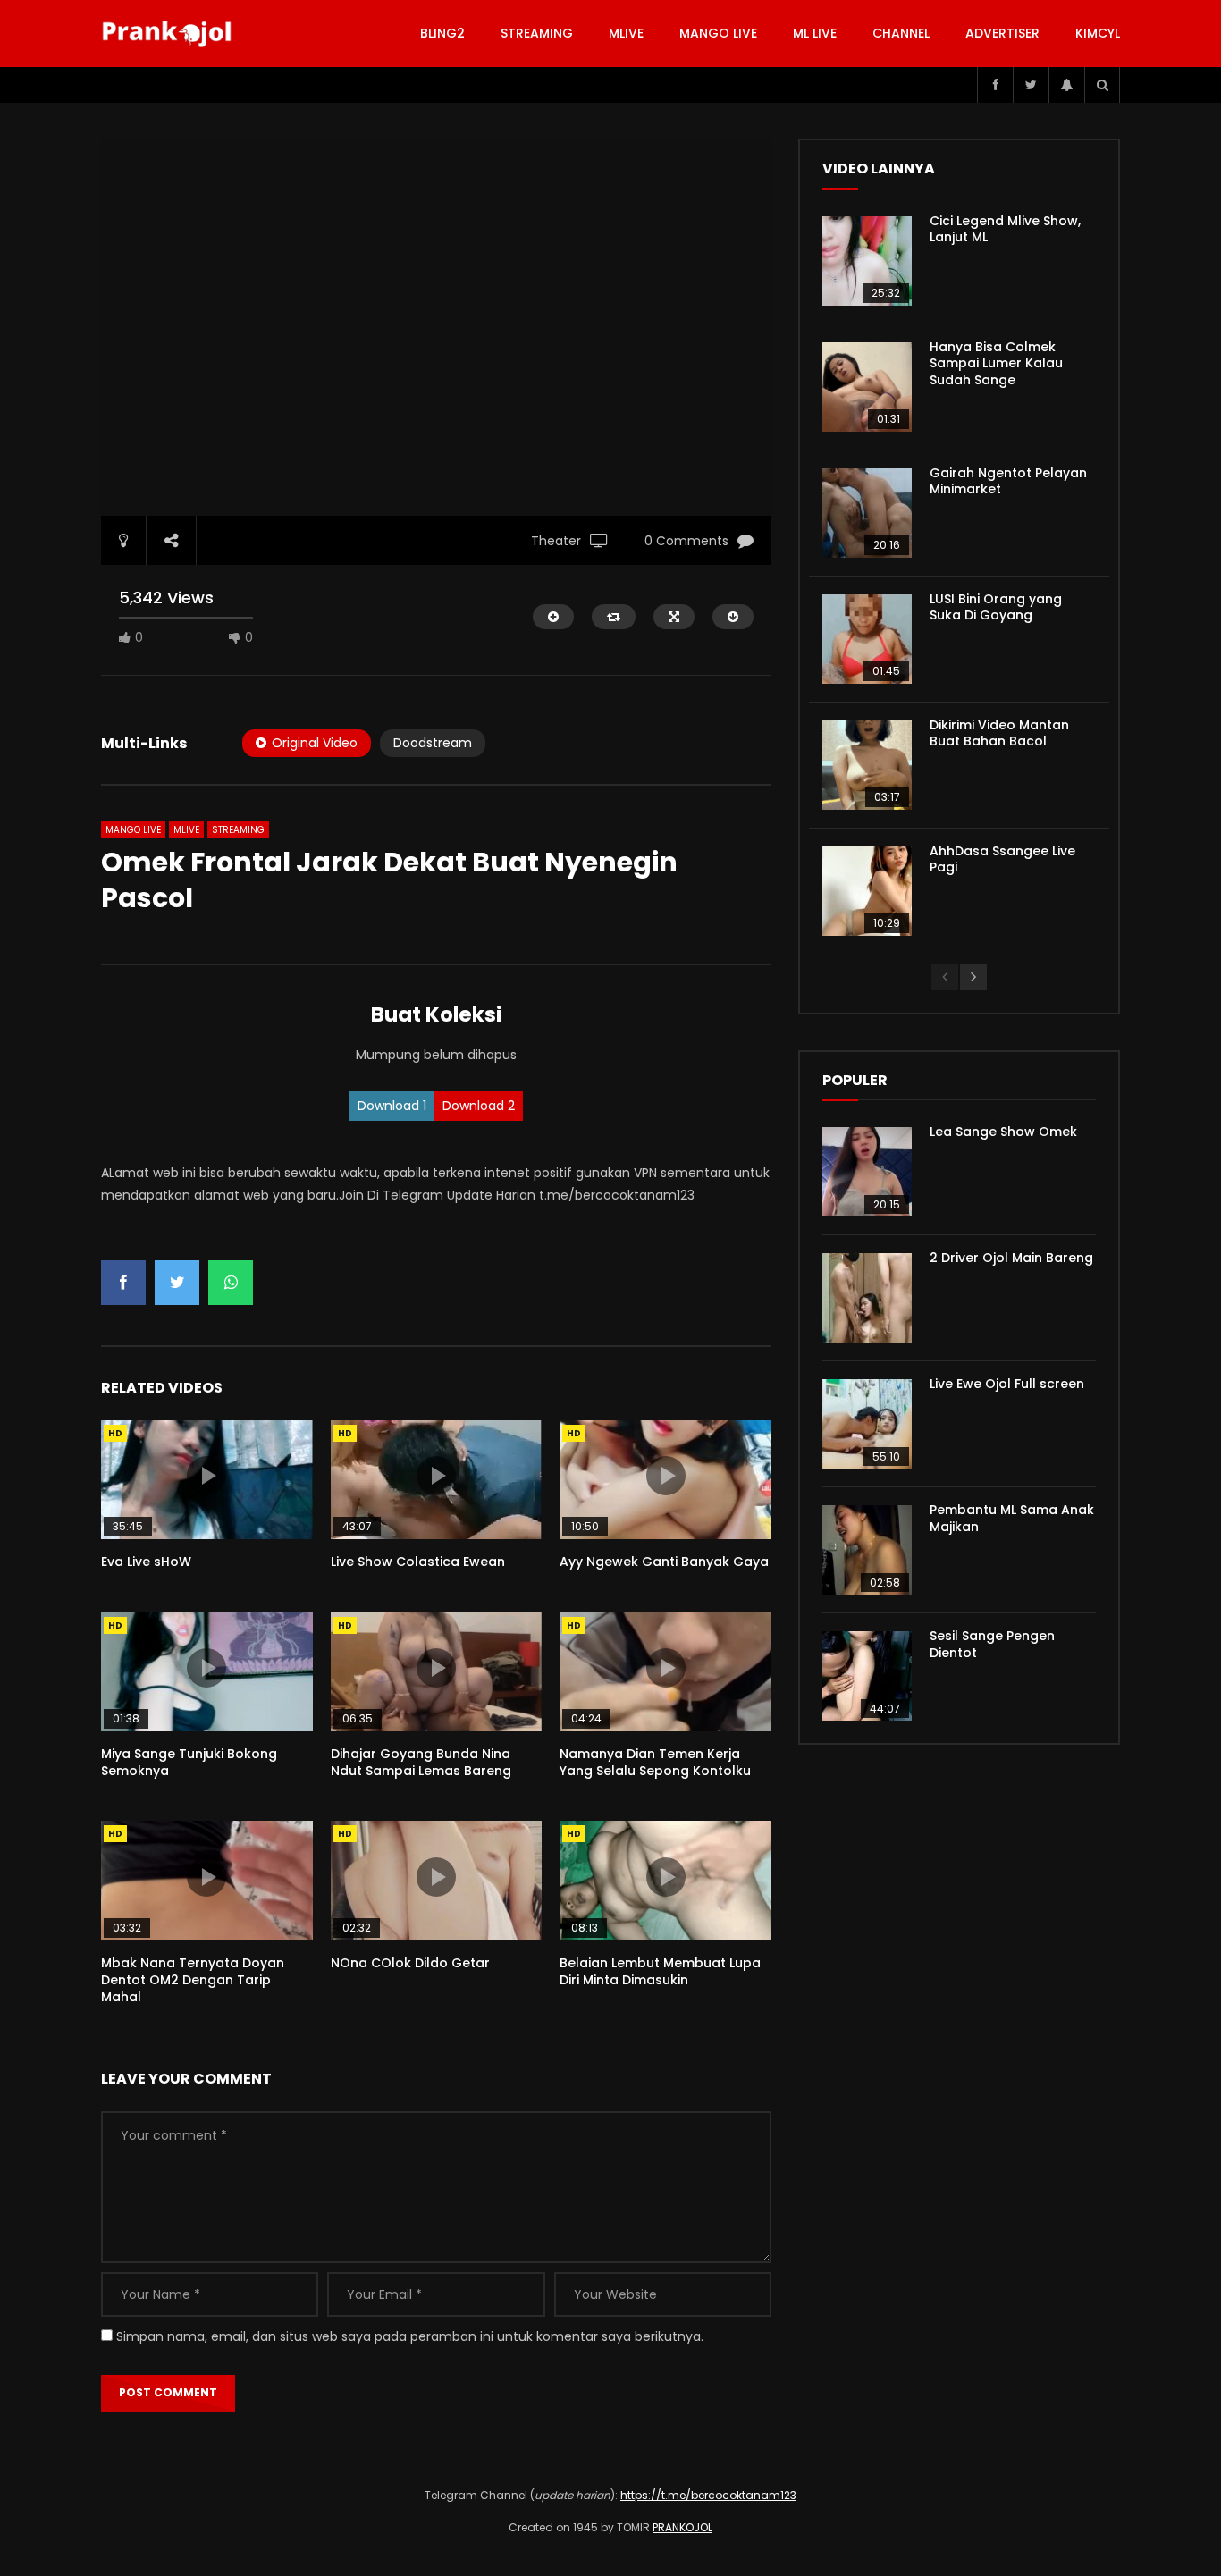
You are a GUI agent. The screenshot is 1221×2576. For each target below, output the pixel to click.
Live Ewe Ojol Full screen (1007, 1384)
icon (206, 1476)
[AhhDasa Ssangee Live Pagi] (867, 891)
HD (115, 1433)
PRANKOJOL (682, 2527)
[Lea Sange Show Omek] (867, 1172)
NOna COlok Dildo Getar (410, 1963)
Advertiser (1002, 33)
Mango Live (718, 33)
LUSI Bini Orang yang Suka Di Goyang (996, 607)
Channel (901, 33)
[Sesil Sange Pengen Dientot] (867, 1676)
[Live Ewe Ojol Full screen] (867, 1424)
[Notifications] (1066, 85)
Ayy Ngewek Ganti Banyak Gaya (664, 1562)
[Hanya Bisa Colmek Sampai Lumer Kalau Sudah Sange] (867, 387)
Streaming (537, 33)
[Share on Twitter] (177, 1283)
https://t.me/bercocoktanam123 (708, 2495)
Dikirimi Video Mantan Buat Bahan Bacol (999, 733)
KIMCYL (1098, 33)
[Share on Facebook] (123, 1283)
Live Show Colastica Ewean (418, 1562)
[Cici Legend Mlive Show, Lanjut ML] (867, 261)
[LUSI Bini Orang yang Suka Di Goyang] (867, 639)
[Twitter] (1031, 85)
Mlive (626, 33)
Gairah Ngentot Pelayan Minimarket (1008, 481)
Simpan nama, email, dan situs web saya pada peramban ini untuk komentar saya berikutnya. (410, 2336)
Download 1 (392, 1106)
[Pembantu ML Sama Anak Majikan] (867, 1550)
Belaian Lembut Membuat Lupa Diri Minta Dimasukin (660, 1971)
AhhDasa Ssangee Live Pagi (1002, 859)
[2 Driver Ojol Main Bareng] (867, 1298)
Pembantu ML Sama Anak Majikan (1012, 1518)
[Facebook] (995, 85)
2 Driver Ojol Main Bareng (1011, 1258)
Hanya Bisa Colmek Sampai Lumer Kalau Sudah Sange (996, 364)
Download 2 (479, 1106)
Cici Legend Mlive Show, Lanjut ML (1005, 229)
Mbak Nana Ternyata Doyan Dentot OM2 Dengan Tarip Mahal (193, 1980)
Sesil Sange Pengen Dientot (992, 1644)
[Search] (1102, 85)
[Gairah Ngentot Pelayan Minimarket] (867, 513)
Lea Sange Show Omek (1003, 1132)
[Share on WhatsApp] (231, 1283)
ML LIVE (815, 33)
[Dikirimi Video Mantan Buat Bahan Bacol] (867, 765)
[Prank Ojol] (169, 34)
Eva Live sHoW (146, 1562)
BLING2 (442, 33)
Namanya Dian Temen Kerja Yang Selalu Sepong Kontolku (655, 1762)
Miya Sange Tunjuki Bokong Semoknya (189, 1762)
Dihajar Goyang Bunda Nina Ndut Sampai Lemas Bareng (421, 1762)
